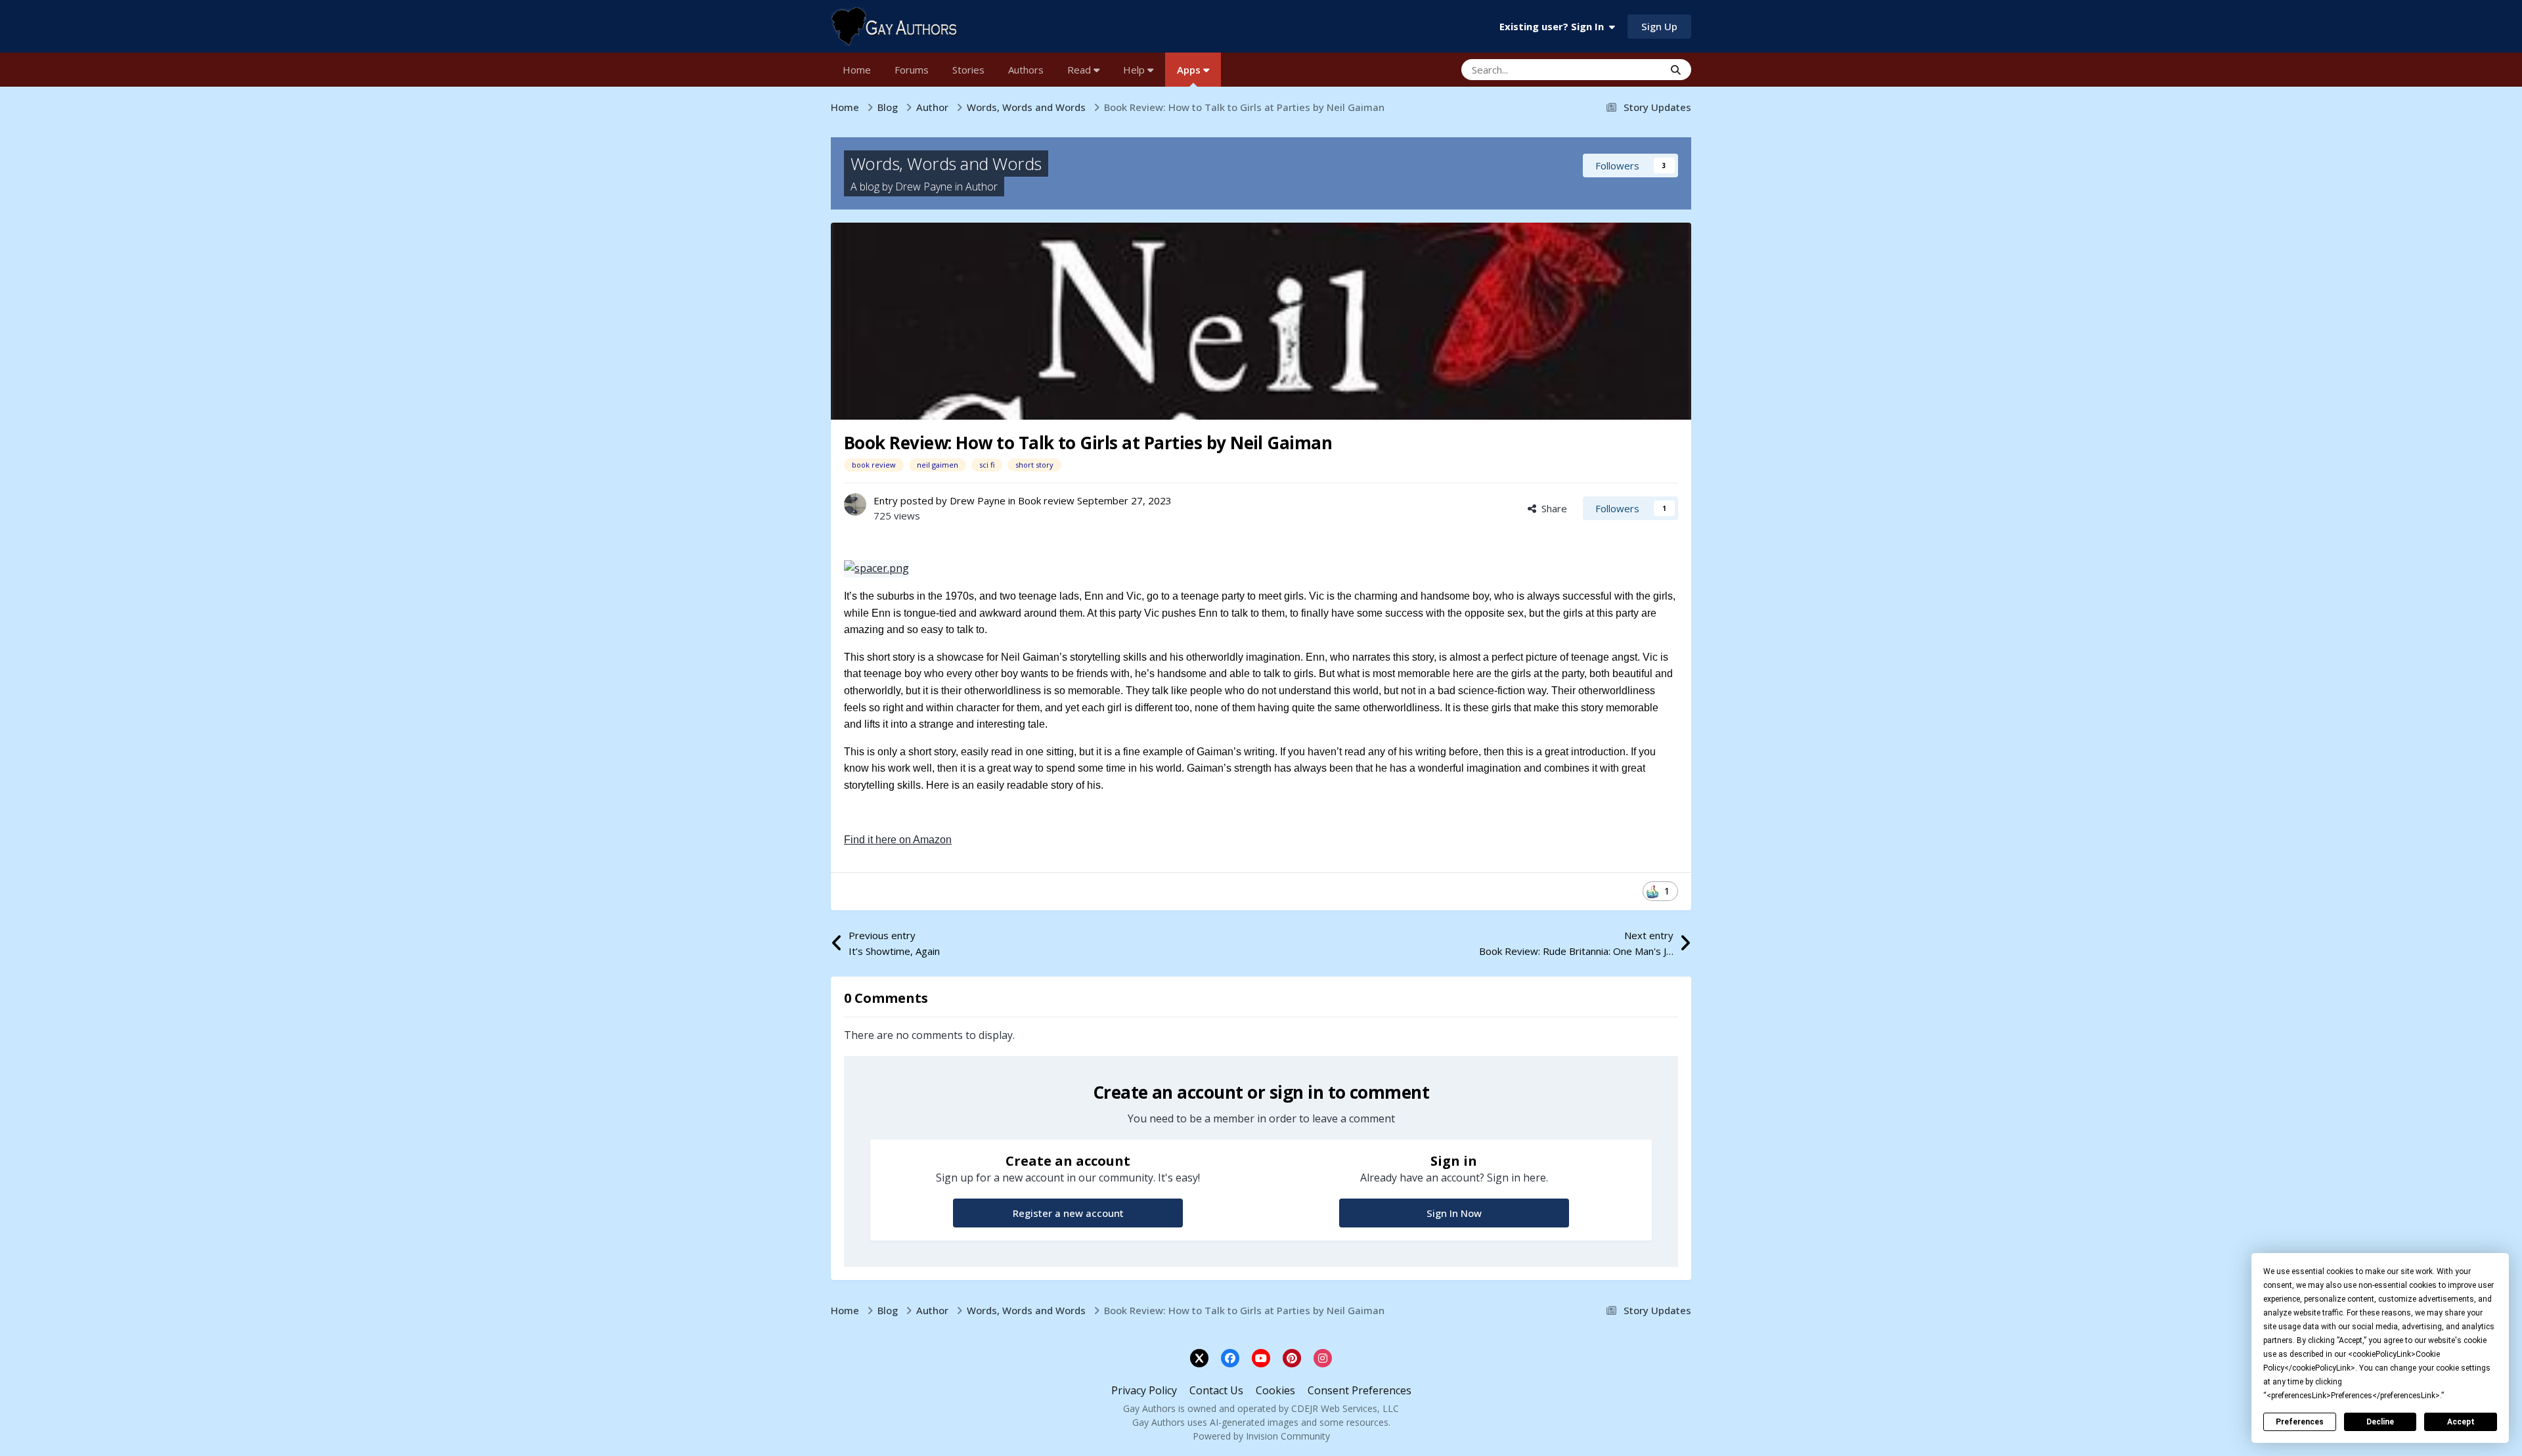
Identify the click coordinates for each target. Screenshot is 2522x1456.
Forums (912, 70)
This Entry (1625, 69)
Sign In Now (1454, 1213)
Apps (1190, 70)
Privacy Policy (1144, 1390)
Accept (2461, 1422)
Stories (968, 70)
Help (1135, 70)
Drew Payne (924, 187)
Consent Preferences (1360, 1390)
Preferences (2300, 1422)
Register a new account (1068, 1213)
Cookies (1275, 1390)
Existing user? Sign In (1554, 26)
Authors (1026, 70)
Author (982, 187)
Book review (1046, 500)
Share (1552, 508)
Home (857, 70)
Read (1080, 70)
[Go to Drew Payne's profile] (855, 504)
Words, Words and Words (946, 164)
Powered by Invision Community (1261, 1436)
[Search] (1676, 70)
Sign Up (1659, 26)
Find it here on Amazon (898, 840)
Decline (2380, 1422)
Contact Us (1216, 1390)
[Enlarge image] (876, 568)
